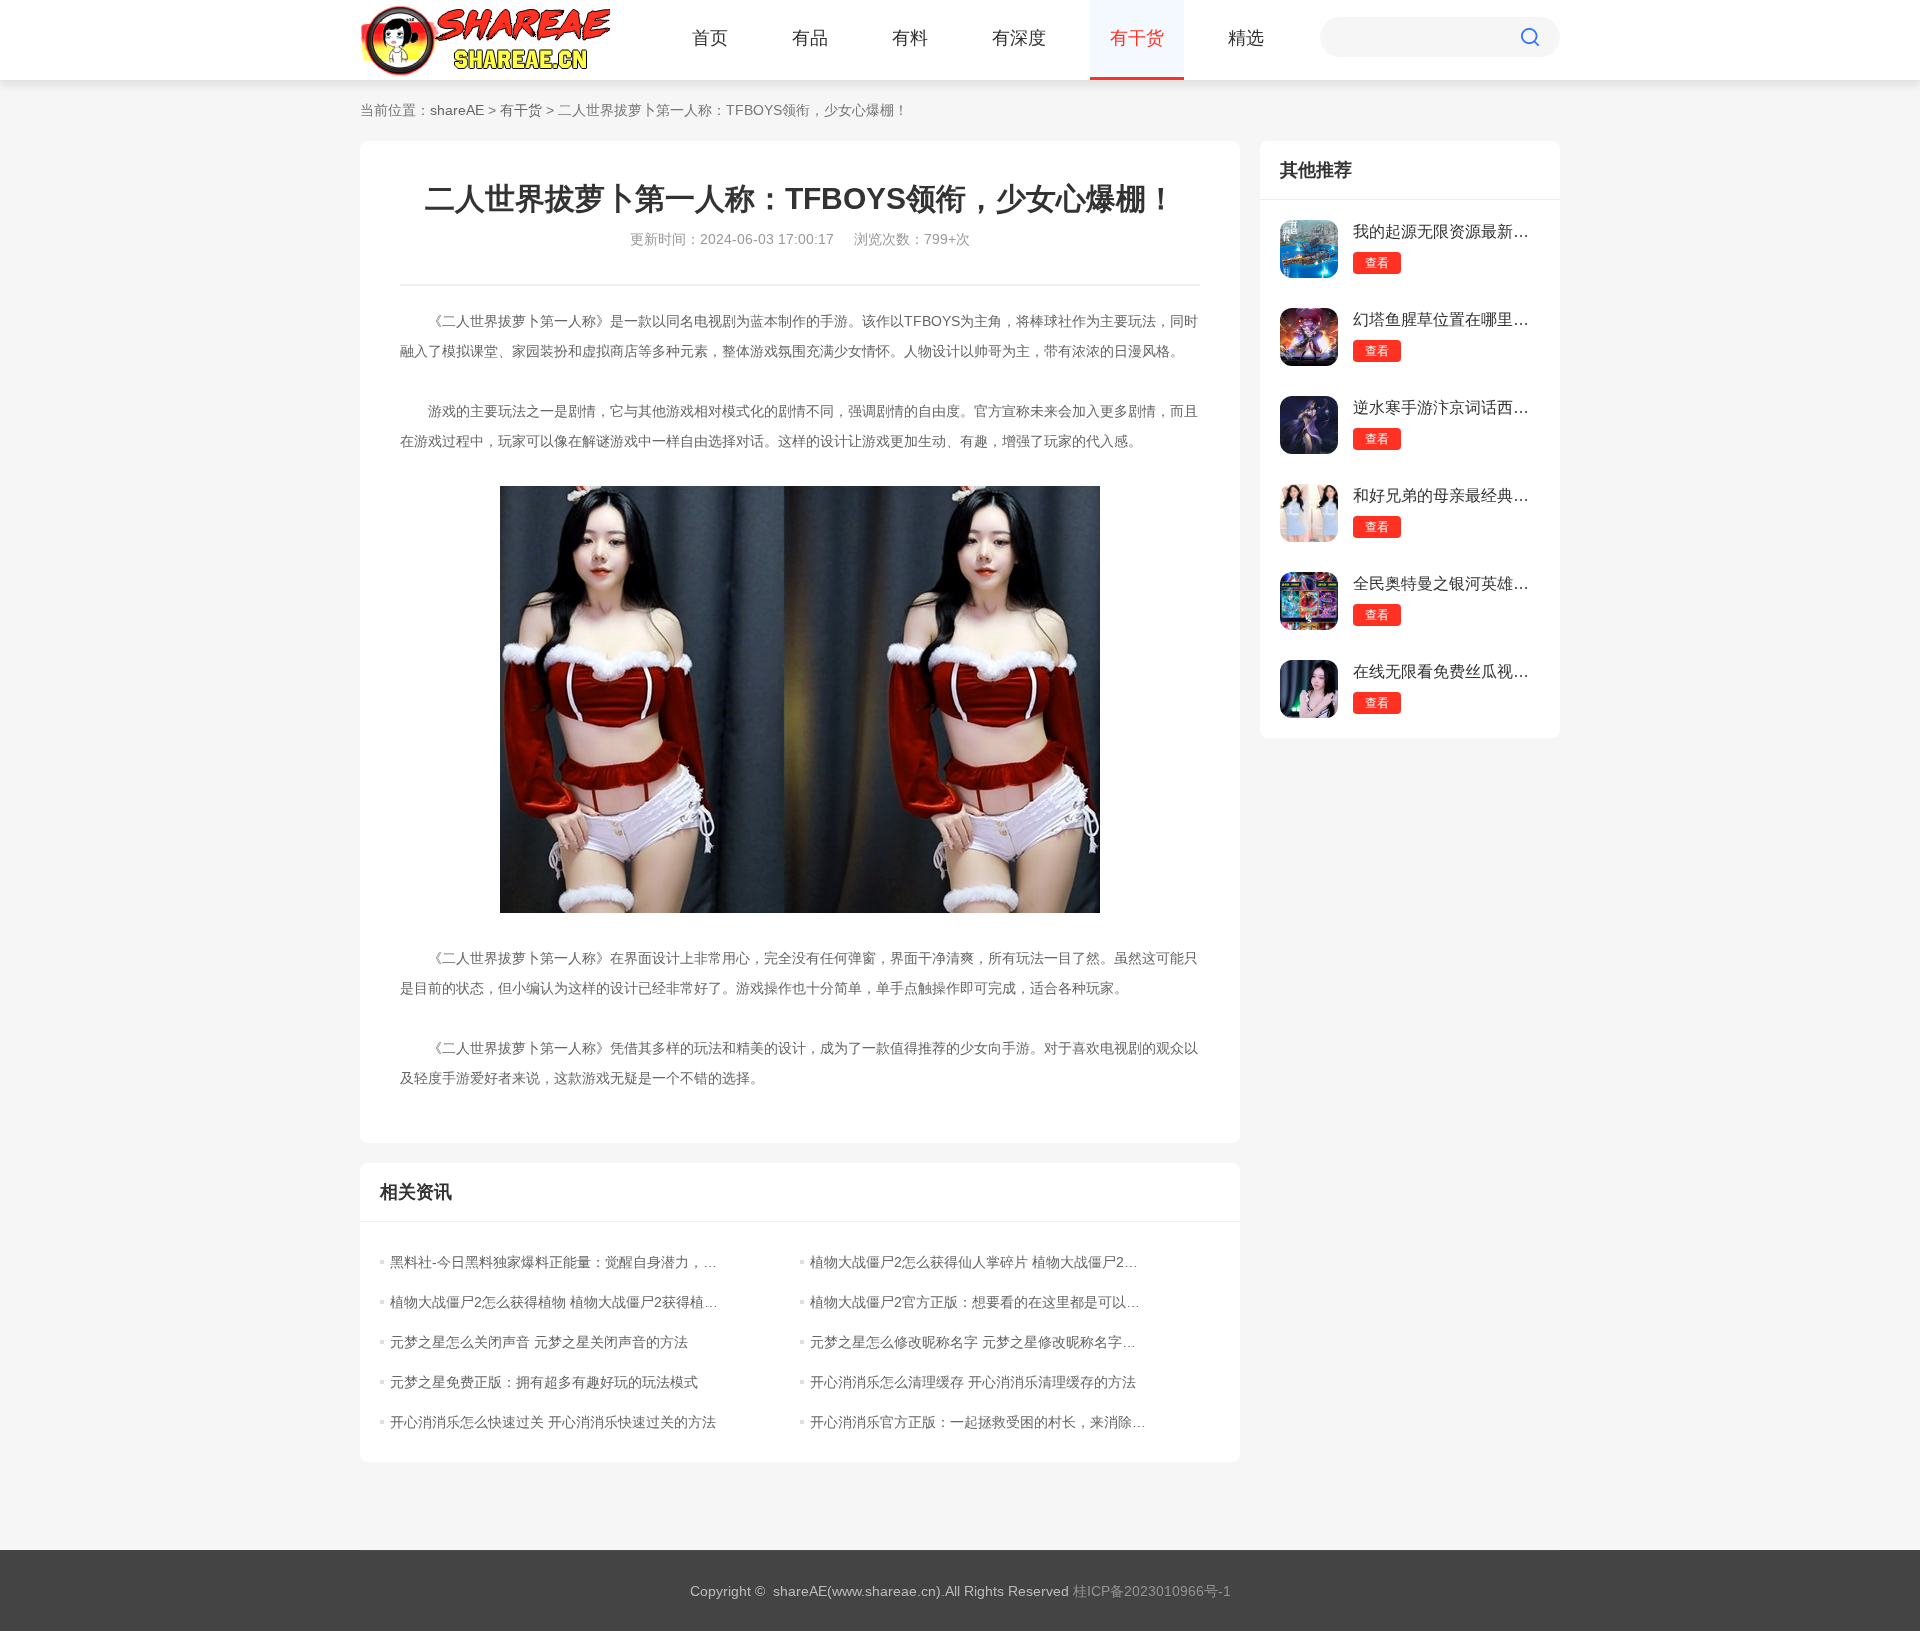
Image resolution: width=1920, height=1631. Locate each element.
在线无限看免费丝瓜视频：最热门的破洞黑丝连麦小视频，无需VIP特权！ (1446, 671)
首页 (710, 38)
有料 (910, 38)
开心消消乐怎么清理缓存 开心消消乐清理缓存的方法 (973, 1382)
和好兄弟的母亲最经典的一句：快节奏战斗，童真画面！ (1446, 495)
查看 (1377, 263)
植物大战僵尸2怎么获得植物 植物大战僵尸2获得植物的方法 (558, 1302)
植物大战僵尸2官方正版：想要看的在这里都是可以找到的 (978, 1302)
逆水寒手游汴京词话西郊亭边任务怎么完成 (1446, 407)
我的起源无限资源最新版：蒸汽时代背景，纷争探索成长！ (1446, 231)
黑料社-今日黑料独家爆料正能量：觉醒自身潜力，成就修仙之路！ (558, 1262)
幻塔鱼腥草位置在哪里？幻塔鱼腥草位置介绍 (1446, 319)
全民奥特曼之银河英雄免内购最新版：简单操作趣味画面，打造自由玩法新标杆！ (1446, 583)
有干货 (1137, 38)
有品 (810, 38)
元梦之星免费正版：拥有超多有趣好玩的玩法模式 (544, 1382)
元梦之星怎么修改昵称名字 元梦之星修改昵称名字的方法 (978, 1342)
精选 (1246, 38)
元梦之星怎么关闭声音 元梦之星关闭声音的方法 (539, 1342)
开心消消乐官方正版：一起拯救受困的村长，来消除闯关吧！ (978, 1422)
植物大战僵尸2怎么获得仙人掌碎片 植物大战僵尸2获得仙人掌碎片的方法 (978, 1262)
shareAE (457, 110)
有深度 (1019, 38)
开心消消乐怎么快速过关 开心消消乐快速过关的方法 (553, 1422)
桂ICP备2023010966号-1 (1152, 1591)
